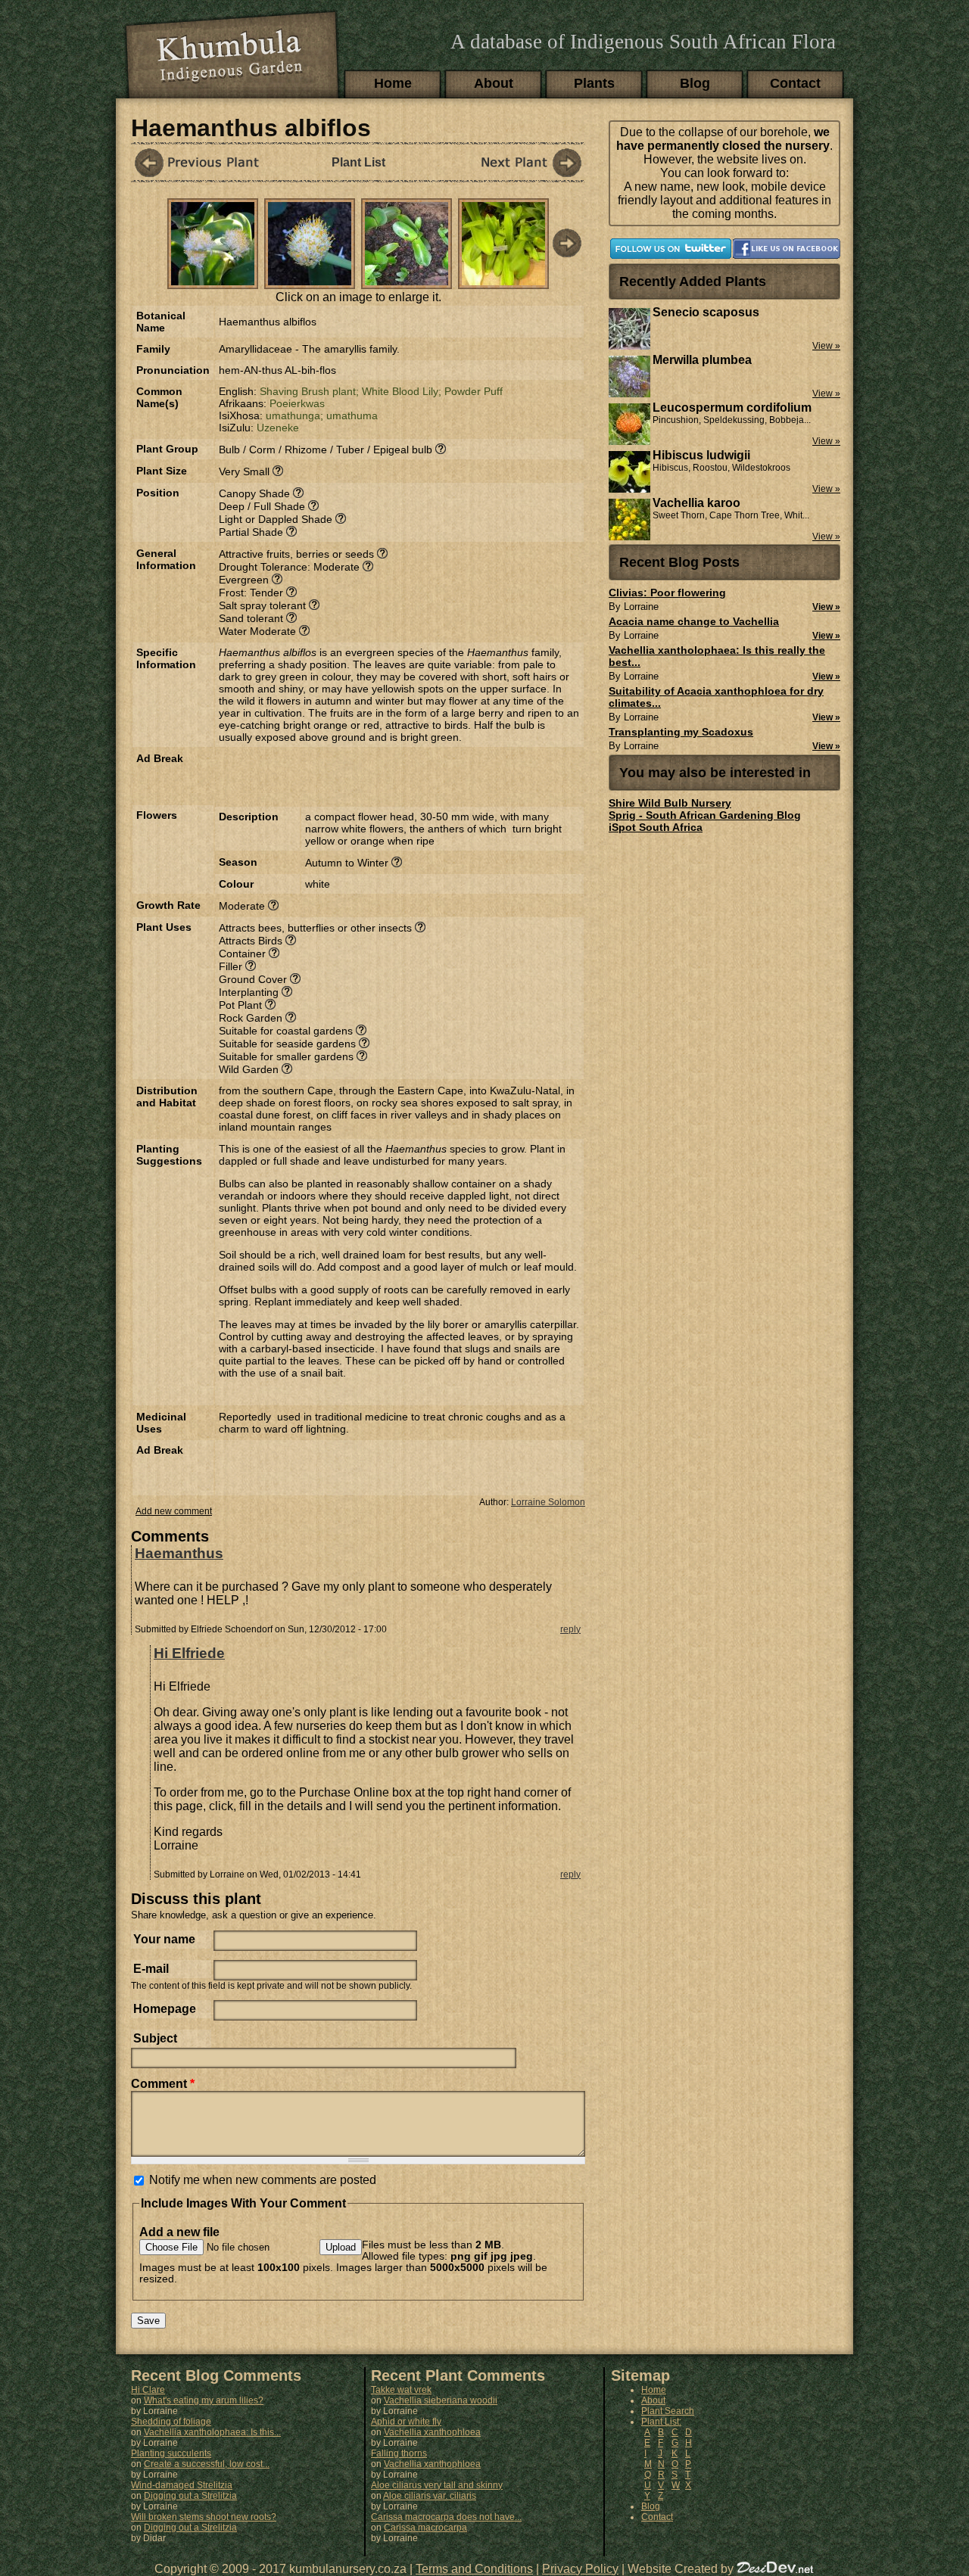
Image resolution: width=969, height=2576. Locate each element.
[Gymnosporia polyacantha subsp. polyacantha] (199, 162)
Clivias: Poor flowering (667, 593)
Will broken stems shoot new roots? (204, 2517)
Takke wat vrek (401, 2390)
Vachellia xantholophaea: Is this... (212, 2432)
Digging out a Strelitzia (190, 2496)
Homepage (165, 2009)
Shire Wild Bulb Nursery (670, 803)
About (494, 83)
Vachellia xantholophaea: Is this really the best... (717, 656)
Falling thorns (399, 2453)
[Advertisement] (396, 775)
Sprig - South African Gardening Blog (705, 815)
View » (826, 607)
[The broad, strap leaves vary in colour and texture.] (503, 281)
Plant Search (668, 2411)
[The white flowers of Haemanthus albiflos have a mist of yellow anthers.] (310, 281)
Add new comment (174, 1511)
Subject (155, 2038)
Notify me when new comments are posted (263, 2180)
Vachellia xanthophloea (432, 2432)
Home (393, 83)
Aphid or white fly (406, 2422)
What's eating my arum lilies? (204, 2400)
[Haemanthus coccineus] (517, 162)
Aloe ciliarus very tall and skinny (437, 2485)
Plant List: (661, 2422)
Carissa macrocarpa (425, 2528)
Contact (795, 83)
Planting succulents (171, 2453)
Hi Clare (148, 2390)
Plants (594, 83)
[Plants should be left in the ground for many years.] (407, 281)
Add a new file (179, 2232)
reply (570, 1629)
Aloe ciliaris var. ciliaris (430, 2496)
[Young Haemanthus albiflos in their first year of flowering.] (213, 281)
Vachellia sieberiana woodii (441, 2400)
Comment (163, 2084)
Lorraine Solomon (548, 1502)
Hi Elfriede (189, 1653)
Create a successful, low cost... (207, 2464)
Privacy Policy (580, 2569)
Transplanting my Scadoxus (681, 732)
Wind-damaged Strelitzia (182, 2485)
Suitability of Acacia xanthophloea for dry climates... (716, 697)
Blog (695, 83)
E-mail (151, 1969)
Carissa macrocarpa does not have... (446, 2517)
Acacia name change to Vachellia (694, 621)
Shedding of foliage (171, 2422)
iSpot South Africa (656, 827)
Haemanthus (179, 1553)
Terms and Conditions (474, 2569)
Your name (164, 1939)
